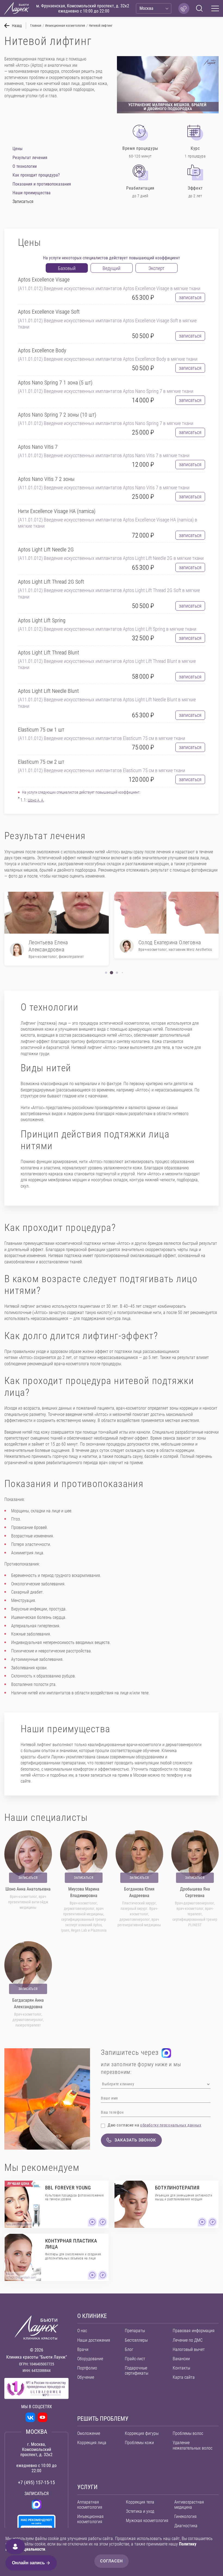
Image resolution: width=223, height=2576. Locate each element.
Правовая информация (194, 2331)
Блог (129, 2349)
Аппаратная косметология (90, 2505)
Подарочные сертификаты (137, 2371)
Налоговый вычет (189, 2349)
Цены (18, 149)
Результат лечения (30, 158)
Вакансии (181, 2359)
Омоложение (89, 2433)
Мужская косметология (147, 2521)
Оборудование (90, 2359)
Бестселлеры (136, 2340)
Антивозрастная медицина (189, 2505)
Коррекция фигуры (142, 2433)
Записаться (28, 1878)
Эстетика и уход (140, 2511)
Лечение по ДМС (188, 2340)
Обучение (86, 2377)
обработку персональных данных (171, 2125)
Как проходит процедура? (36, 175)
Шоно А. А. (36, 800)
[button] (106, 973)
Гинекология (185, 2516)
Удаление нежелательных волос (193, 2445)
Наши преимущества (32, 193)
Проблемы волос (188, 2433)
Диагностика (186, 2526)
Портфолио (87, 2368)
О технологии (25, 166)
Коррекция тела (140, 2502)
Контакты (181, 2368)
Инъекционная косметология (90, 2519)
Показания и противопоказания (42, 184)
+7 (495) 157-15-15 (36, 2482)
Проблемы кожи (139, 2443)
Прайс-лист (135, 2359)
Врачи (83, 2349)
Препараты (135, 2331)
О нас (82, 2331)
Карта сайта (184, 2377)
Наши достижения (94, 2340)
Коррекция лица (92, 2443)
